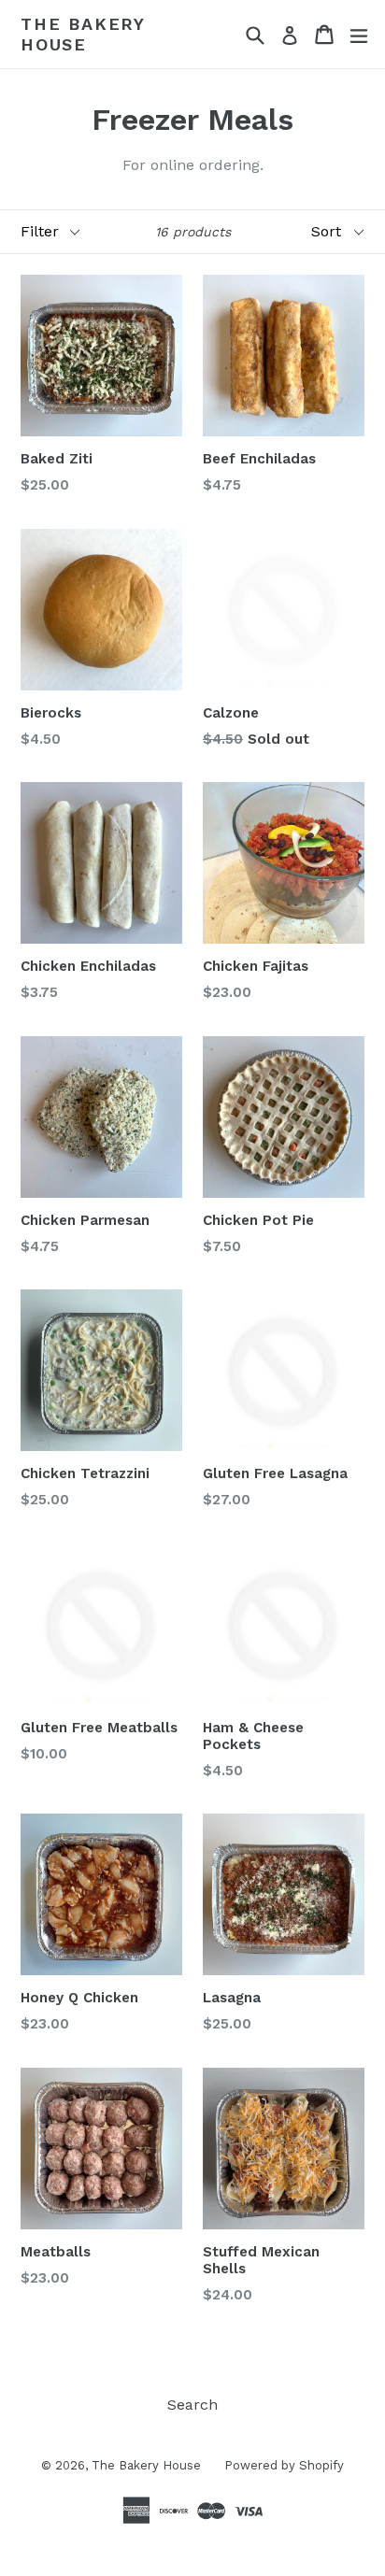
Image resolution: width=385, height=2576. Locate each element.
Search (192, 2405)
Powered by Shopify (284, 2465)
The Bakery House (83, 34)
